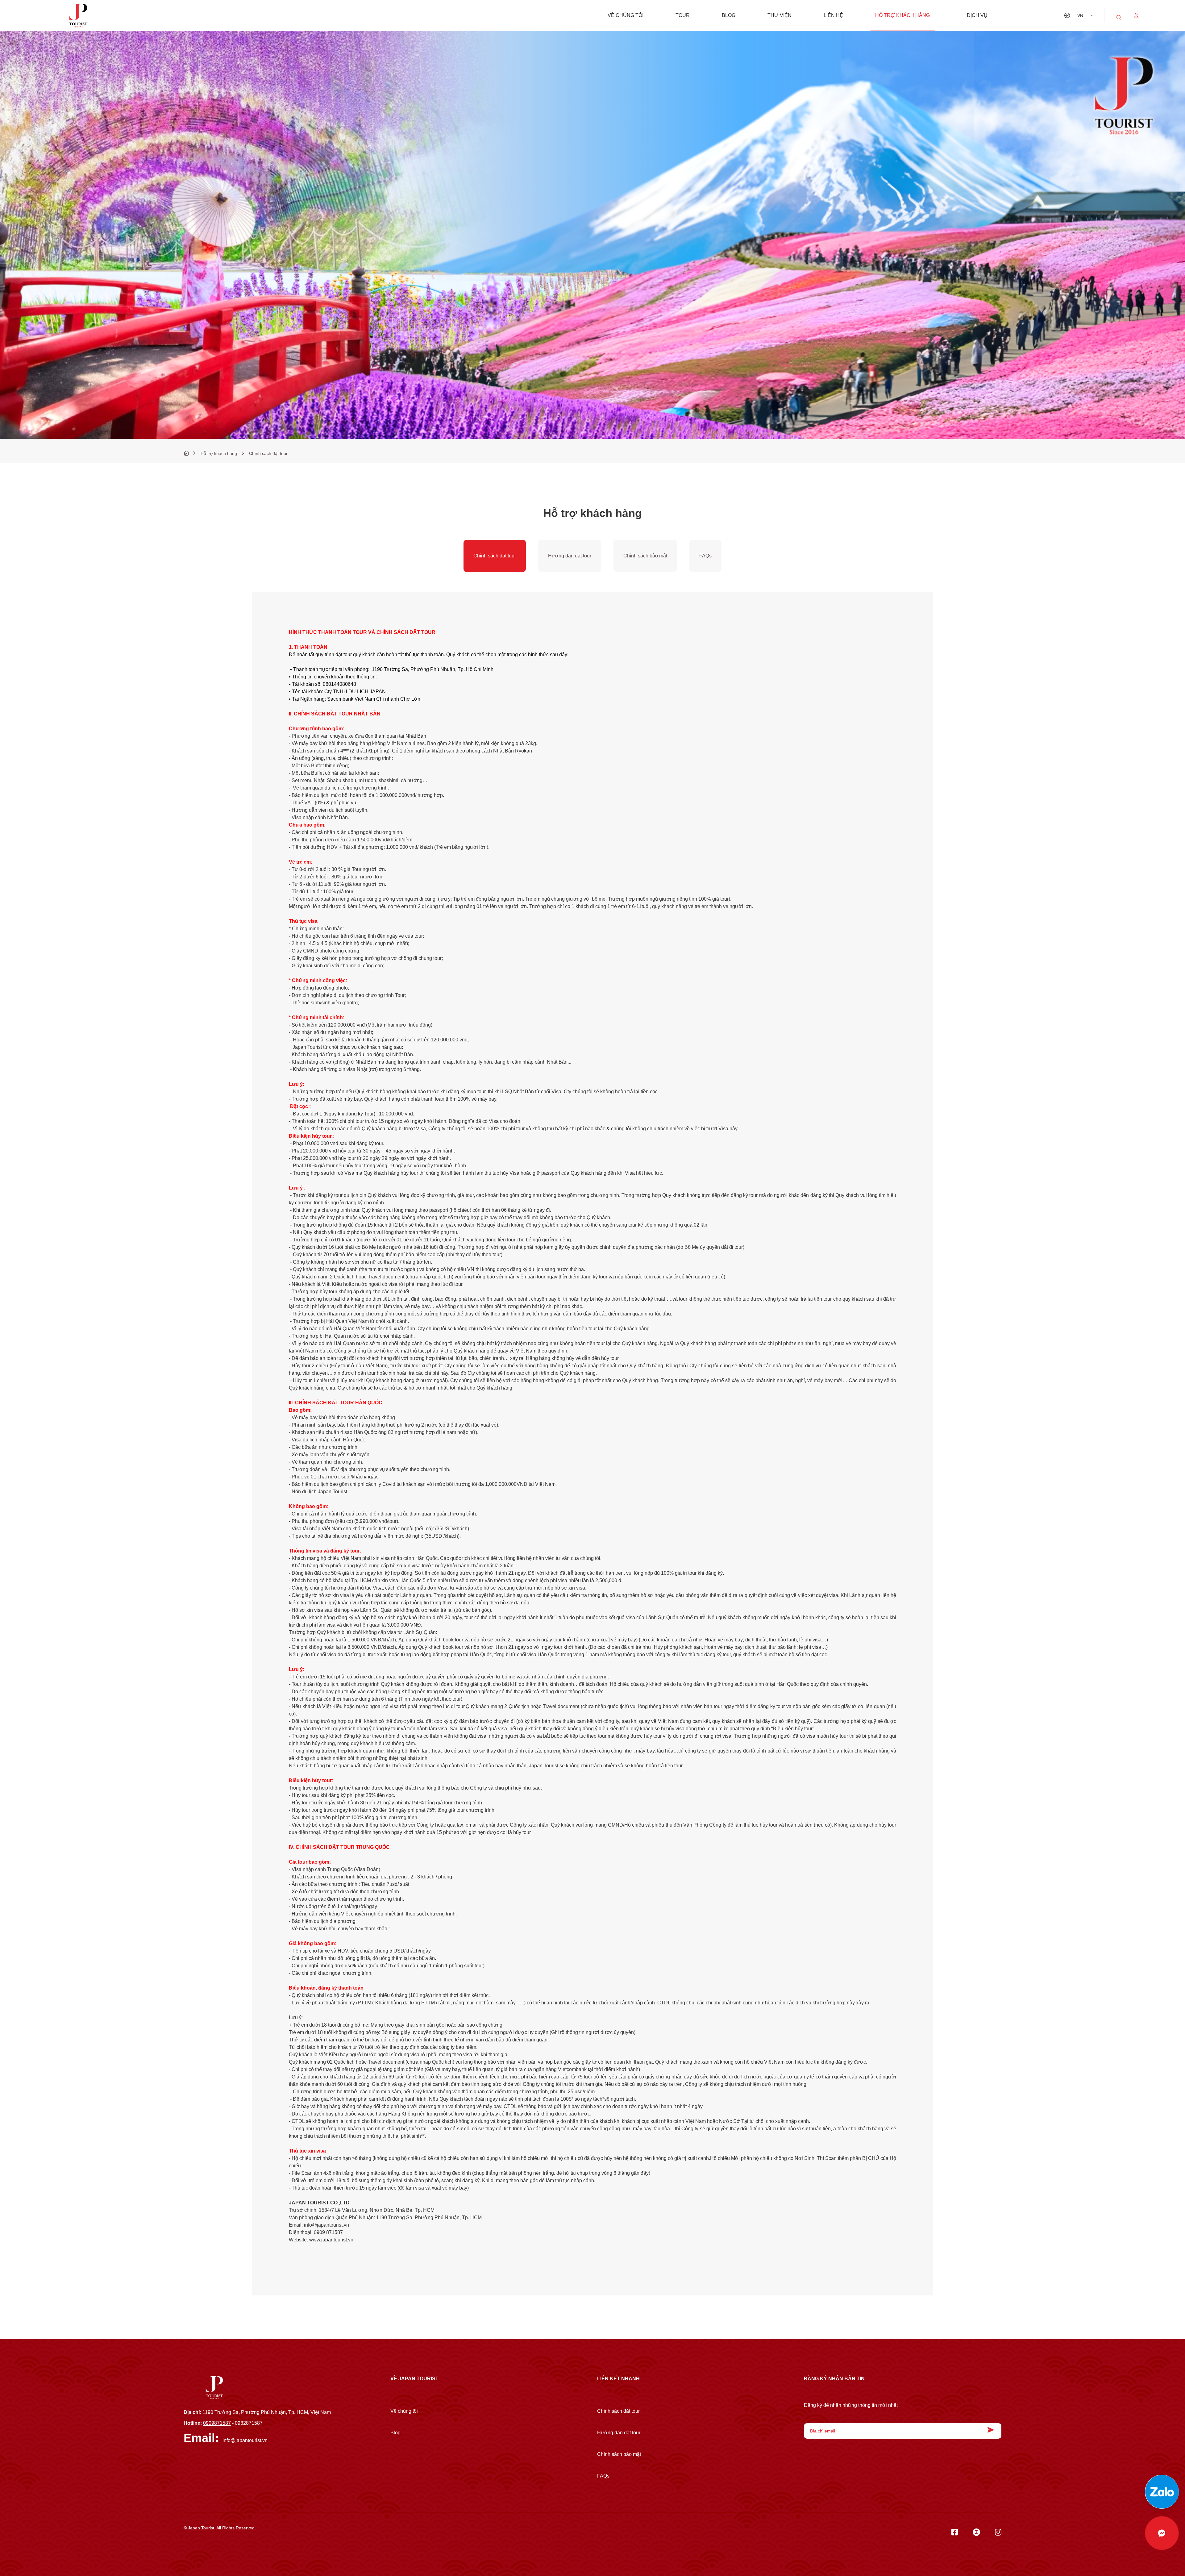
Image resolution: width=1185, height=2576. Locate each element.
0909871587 (217, 2423)
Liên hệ (833, 15)
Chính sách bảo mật (645, 556)
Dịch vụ (977, 15)
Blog (729, 15)
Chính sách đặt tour (495, 556)
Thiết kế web (196, 2533)
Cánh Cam (228, 2533)
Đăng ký (989, 2430)
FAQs (705, 556)
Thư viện (780, 15)
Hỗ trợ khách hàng (902, 15)
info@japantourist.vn (245, 2440)
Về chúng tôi (626, 15)
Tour (683, 15)
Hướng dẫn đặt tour (570, 556)
